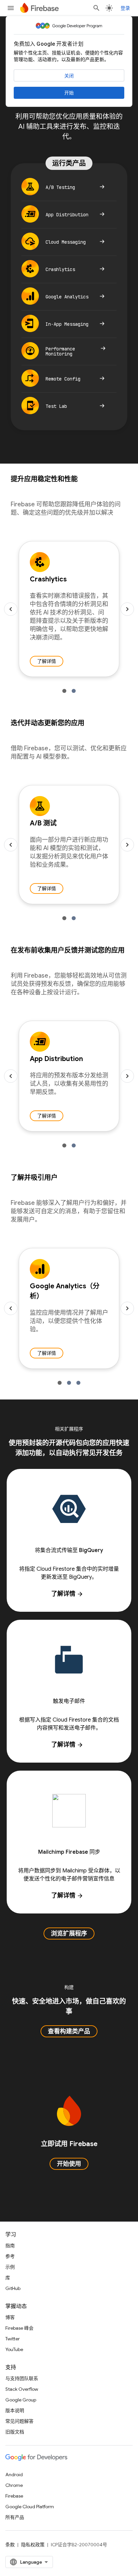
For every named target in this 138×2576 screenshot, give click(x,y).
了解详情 (47, 661)
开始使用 (69, 2164)
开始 (69, 93)
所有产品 (15, 2517)
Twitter (13, 2339)
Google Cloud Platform (30, 2507)
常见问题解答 (19, 2421)
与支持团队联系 (22, 2378)
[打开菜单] (11, 8)
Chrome (14, 2485)
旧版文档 (15, 2432)
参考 (10, 2256)
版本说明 (15, 2410)
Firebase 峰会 (19, 2328)
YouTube (14, 2349)
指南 (10, 2246)
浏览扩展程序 (69, 1934)
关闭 (69, 76)
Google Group (21, 2400)
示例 (10, 2267)
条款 (10, 2545)
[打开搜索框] (96, 8)
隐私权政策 (33, 2545)
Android (14, 2475)
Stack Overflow (22, 2389)
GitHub (13, 2288)
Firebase (14, 2496)
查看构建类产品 (69, 2031)
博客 (10, 2317)
